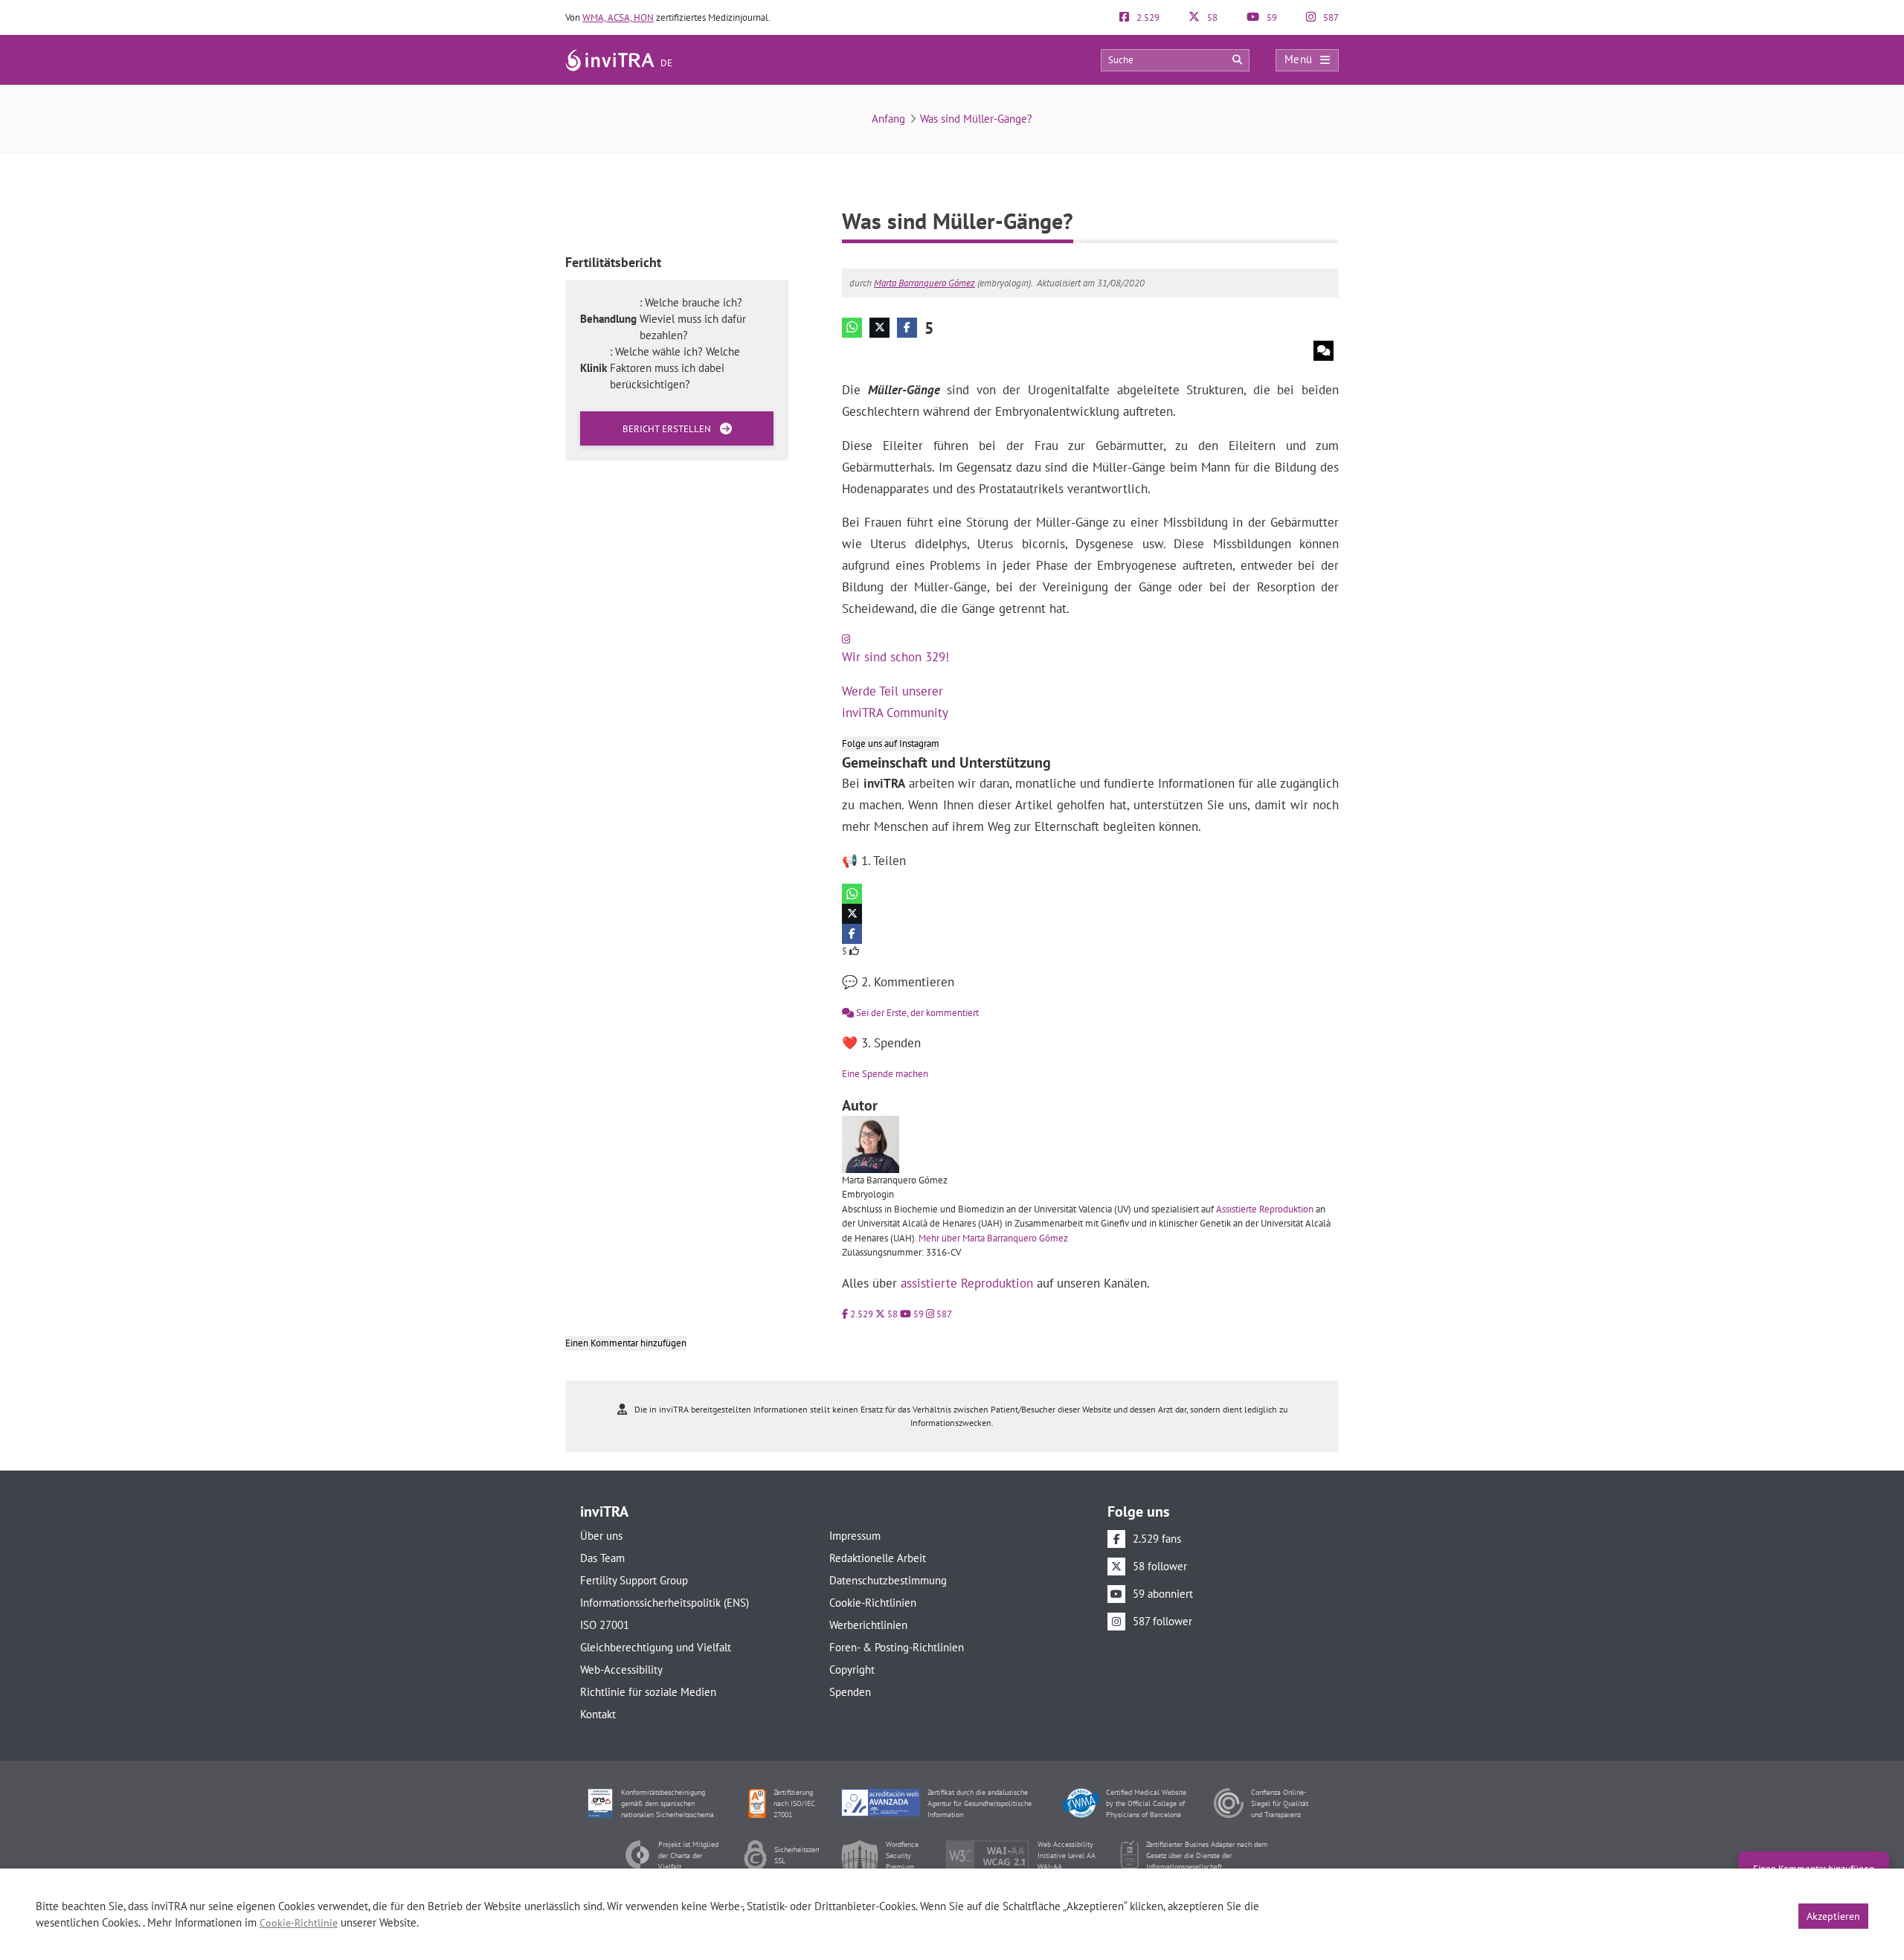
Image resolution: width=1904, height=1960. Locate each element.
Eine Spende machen (885, 1074)
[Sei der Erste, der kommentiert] (1324, 351)
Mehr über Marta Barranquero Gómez (993, 1238)
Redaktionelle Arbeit (878, 1558)
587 (1330, 17)
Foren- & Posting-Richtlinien (897, 1647)
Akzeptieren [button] (1833, 1916)
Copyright (852, 1670)
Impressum (855, 1536)
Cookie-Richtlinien (873, 1603)
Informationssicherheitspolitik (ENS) (665, 1603)
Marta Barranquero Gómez (924, 283)
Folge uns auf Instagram (891, 743)
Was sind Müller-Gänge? (976, 119)
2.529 (1147, 17)
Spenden (850, 1692)
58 (1211, 17)
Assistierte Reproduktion (1265, 1209)
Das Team (602, 1558)
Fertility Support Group (634, 1580)
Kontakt (598, 1714)
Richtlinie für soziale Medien (648, 1692)
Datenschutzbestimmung (888, 1580)
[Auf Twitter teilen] (879, 328)
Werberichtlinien (868, 1625)
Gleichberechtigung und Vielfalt (656, 1647)
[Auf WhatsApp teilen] (852, 328)
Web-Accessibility (621, 1670)
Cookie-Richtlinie (299, 1923)
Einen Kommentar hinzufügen (626, 1343)
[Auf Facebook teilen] (907, 328)
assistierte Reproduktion (967, 1283)
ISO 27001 (605, 1625)
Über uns (601, 1536)
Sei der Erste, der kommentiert (916, 1013)
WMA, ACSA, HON (618, 17)
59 (1271, 17)
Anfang (888, 119)
